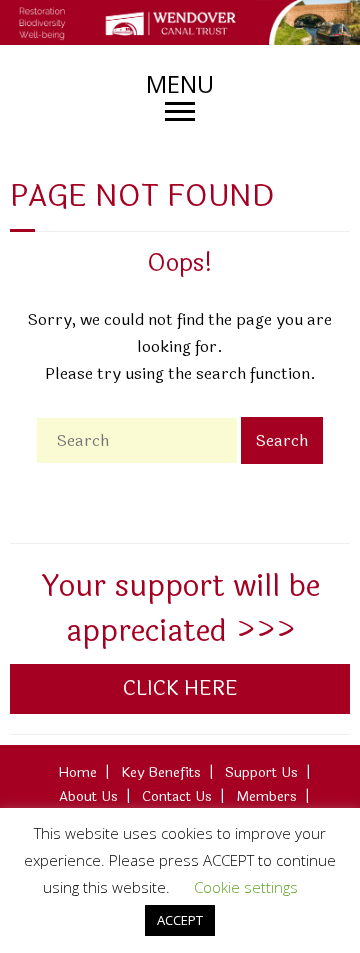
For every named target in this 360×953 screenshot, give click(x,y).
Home (77, 772)
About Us (88, 796)
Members (266, 796)
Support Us (261, 772)
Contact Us (177, 796)
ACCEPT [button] (180, 920)
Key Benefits (161, 772)
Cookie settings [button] (246, 887)
